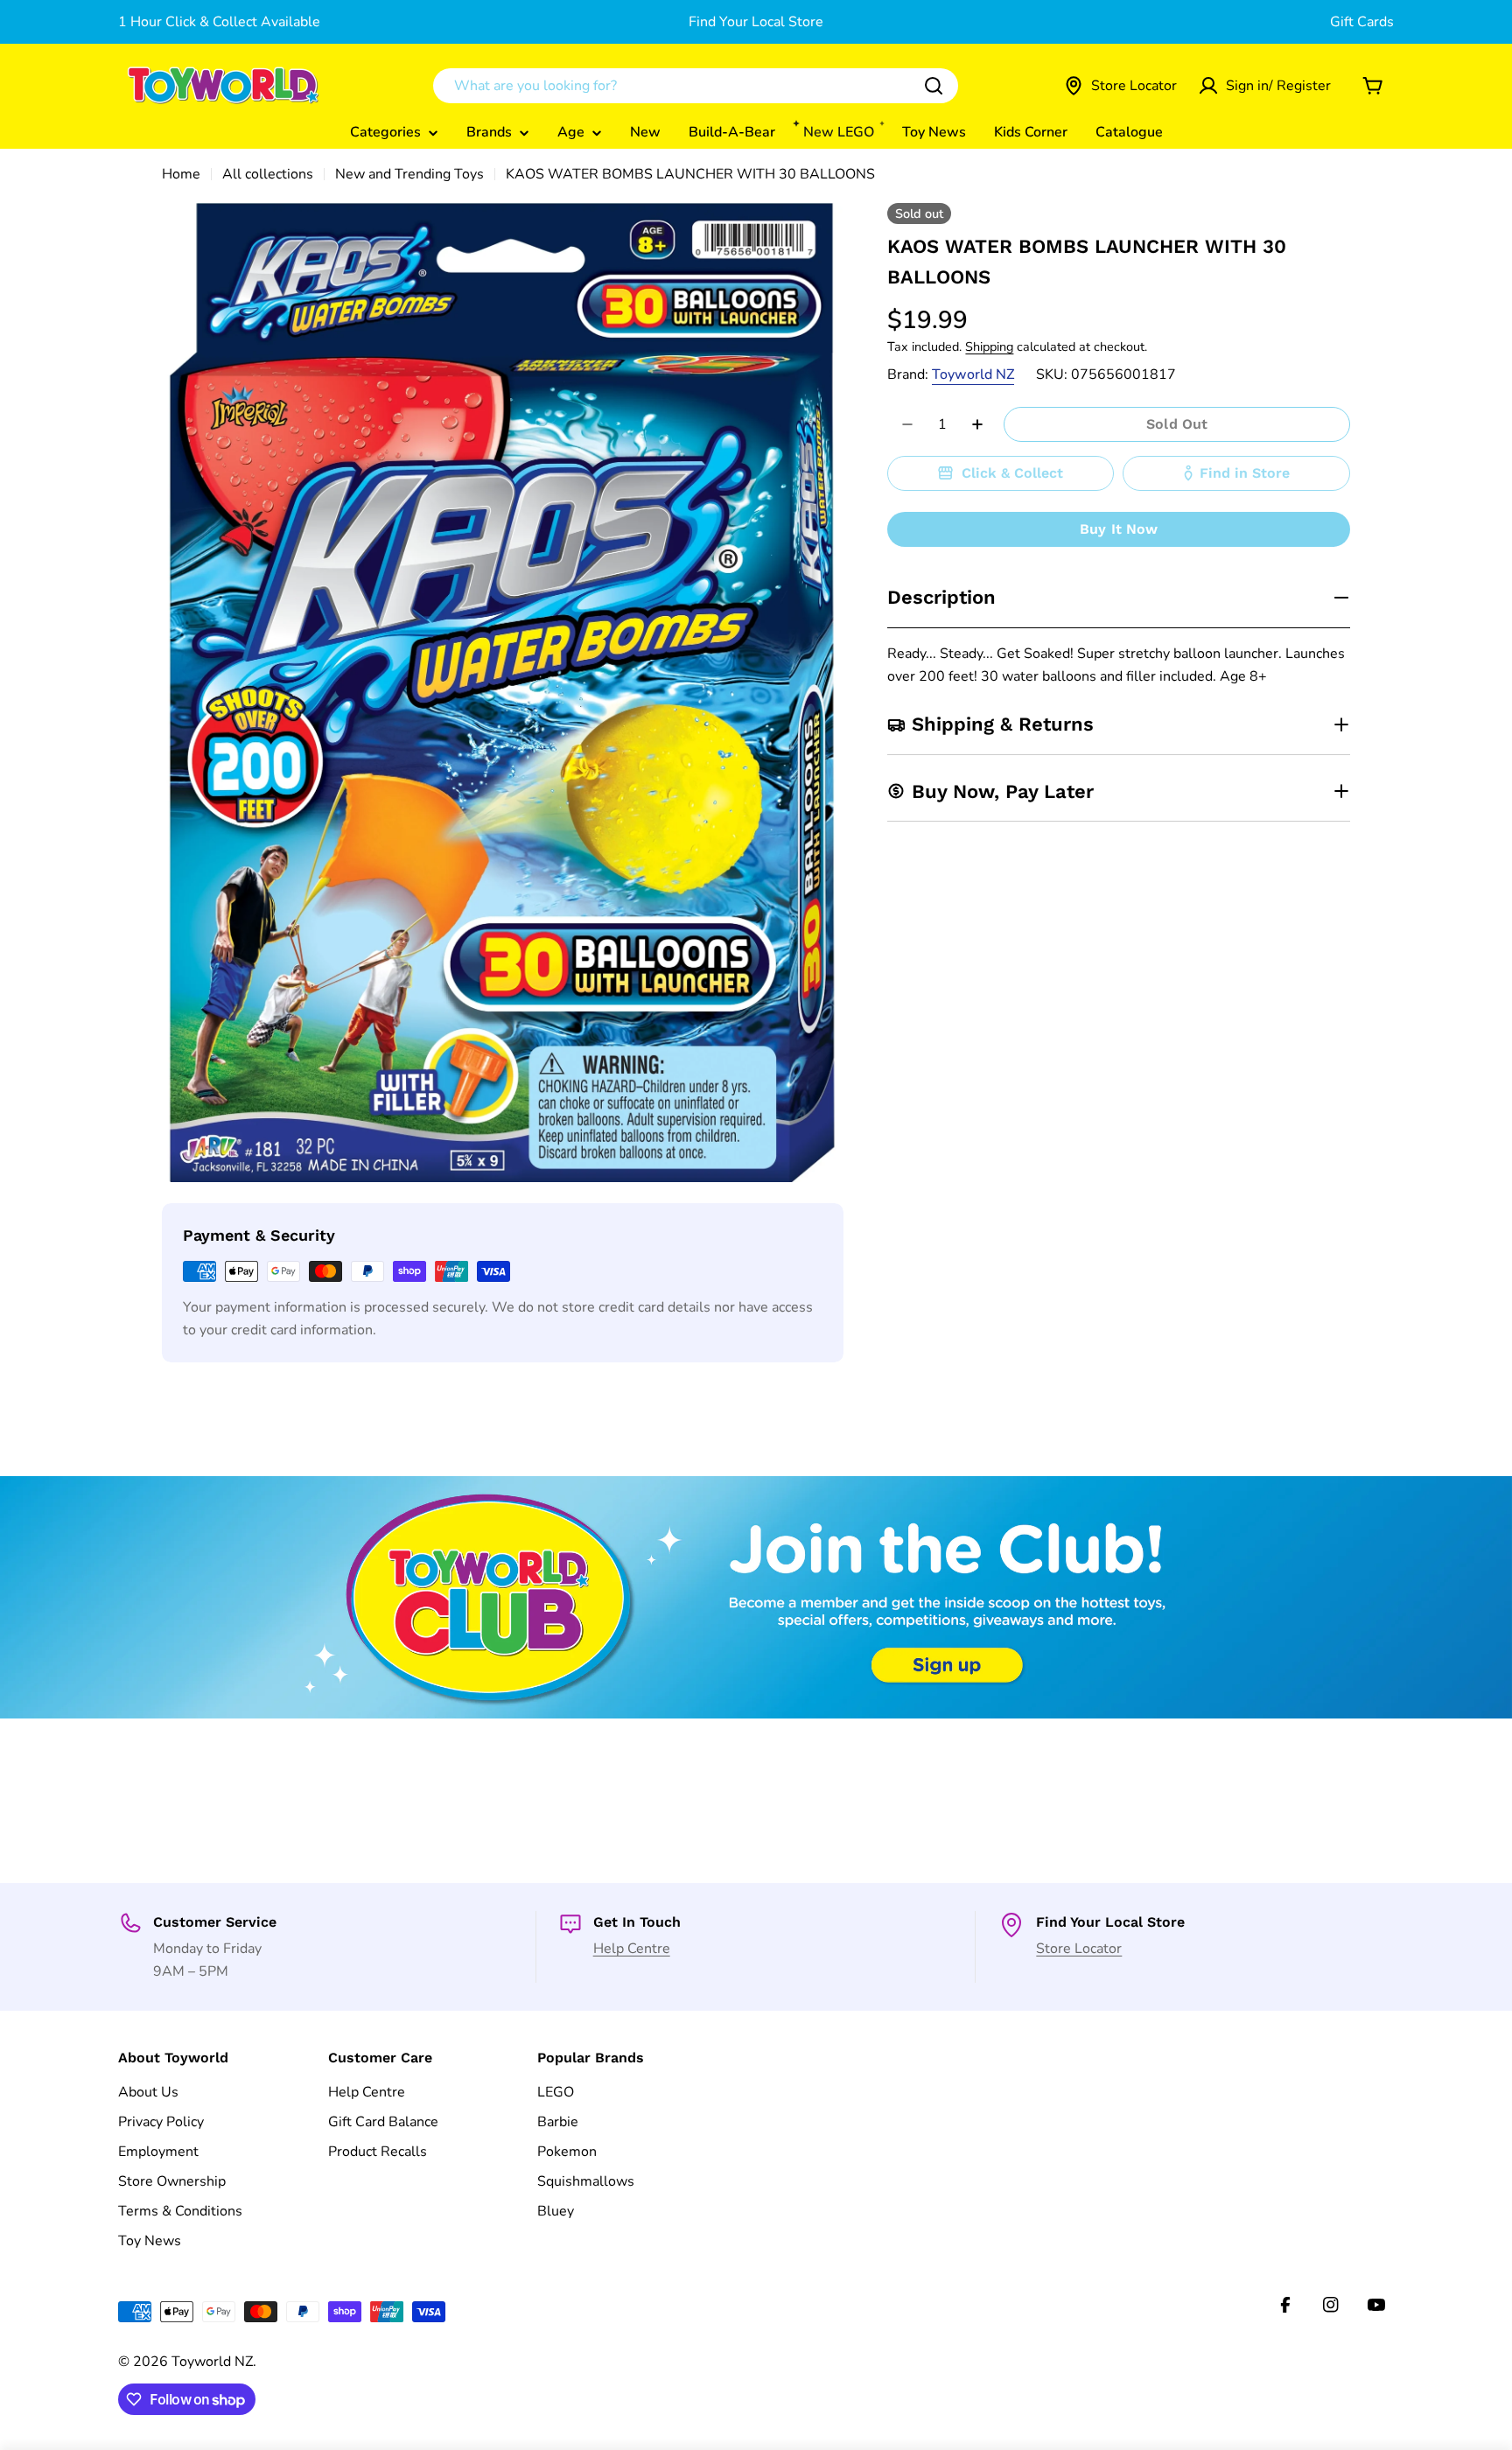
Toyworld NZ (973, 374)
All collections (268, 174)
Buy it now (1119, 529)
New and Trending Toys (409, 174)
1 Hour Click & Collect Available (219, 22)
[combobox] (696, 86)
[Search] (934, 86)
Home (181, 174)
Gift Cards (1362, 22)
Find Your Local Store (756, 22)
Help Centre (632, 1949)
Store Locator (1079, 1949)
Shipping (989, 346)
